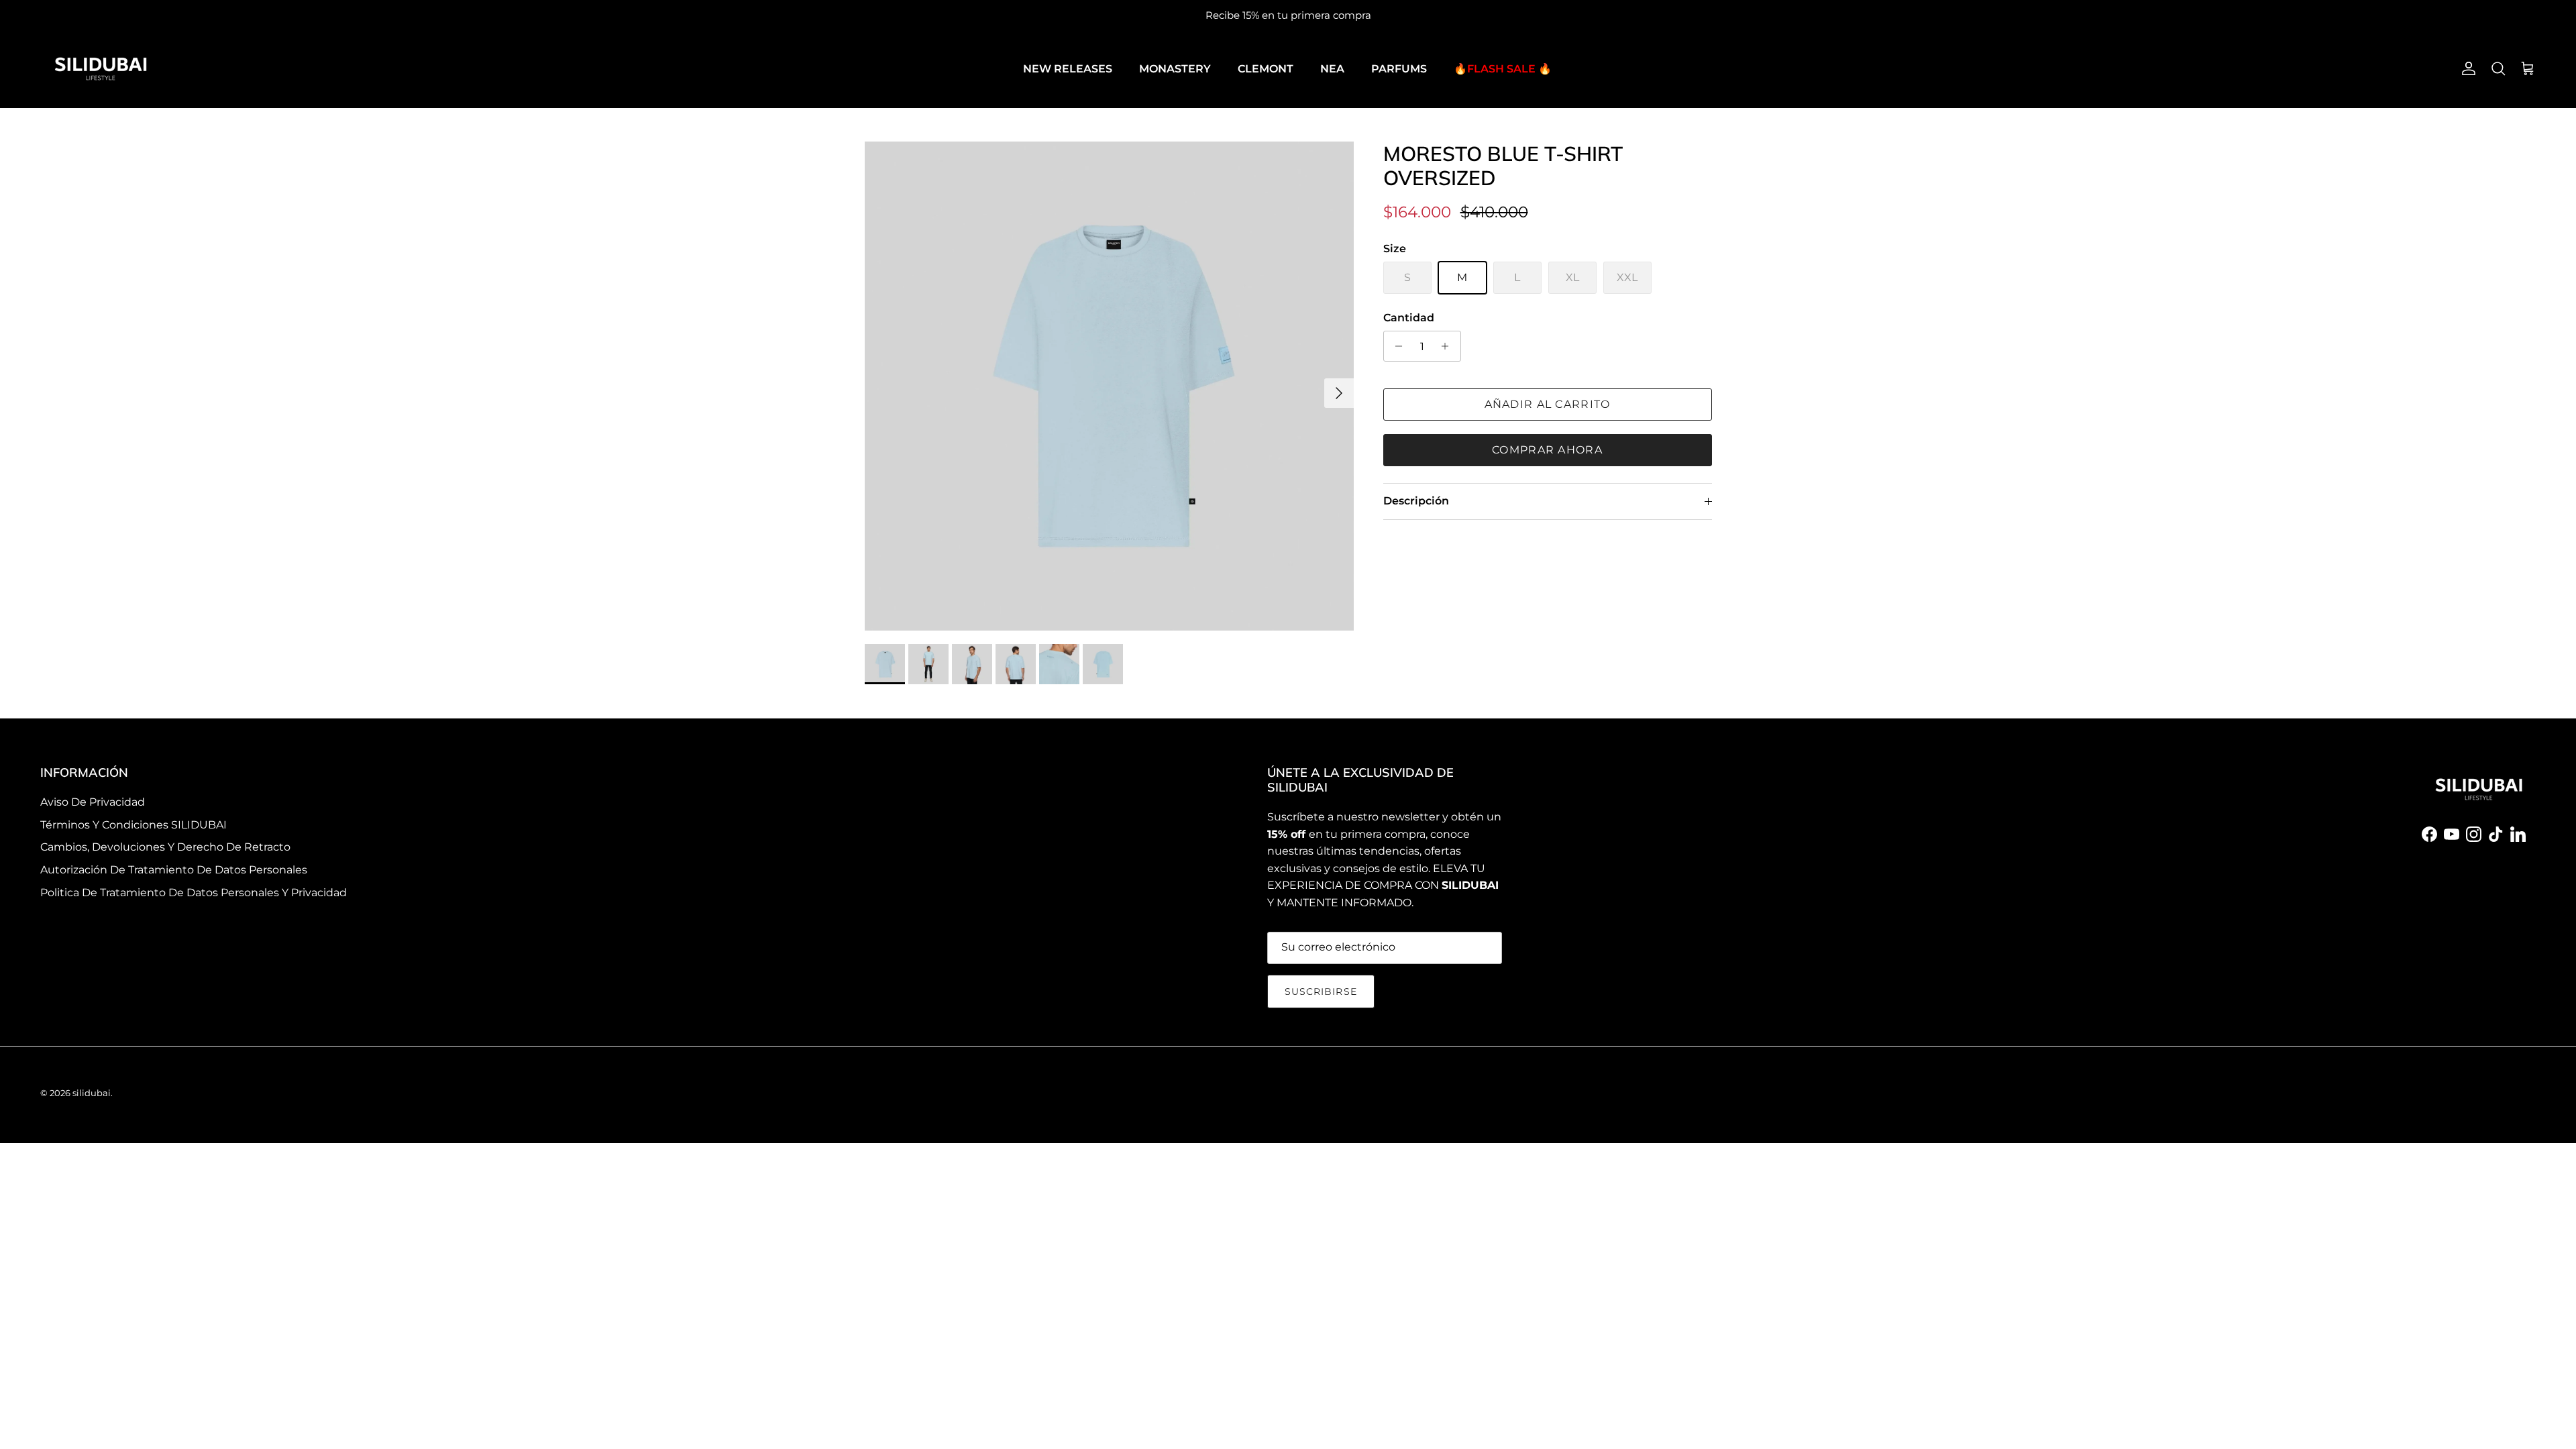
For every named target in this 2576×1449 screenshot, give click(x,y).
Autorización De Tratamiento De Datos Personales (174, 870)
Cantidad (1409, 318)
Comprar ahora (1547, 450)
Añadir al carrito (1548, 404)
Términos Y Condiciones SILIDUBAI (133, 825)
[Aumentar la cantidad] (1449, 346)
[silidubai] (101, 69)
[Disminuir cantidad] (1396, 346)
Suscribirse (1321, 991)
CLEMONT (1266, 69)
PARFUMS (1399, 69)
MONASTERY (1175, 69)
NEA (1332, 69)
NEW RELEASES (1068, 69)
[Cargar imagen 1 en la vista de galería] (1109, 386)
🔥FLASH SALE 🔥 (1503, 69)
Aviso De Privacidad (93, 802)
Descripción (1416, 501)
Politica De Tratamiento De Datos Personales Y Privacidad (194, 893)
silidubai (92, 1093)
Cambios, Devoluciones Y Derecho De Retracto (165, 847)
